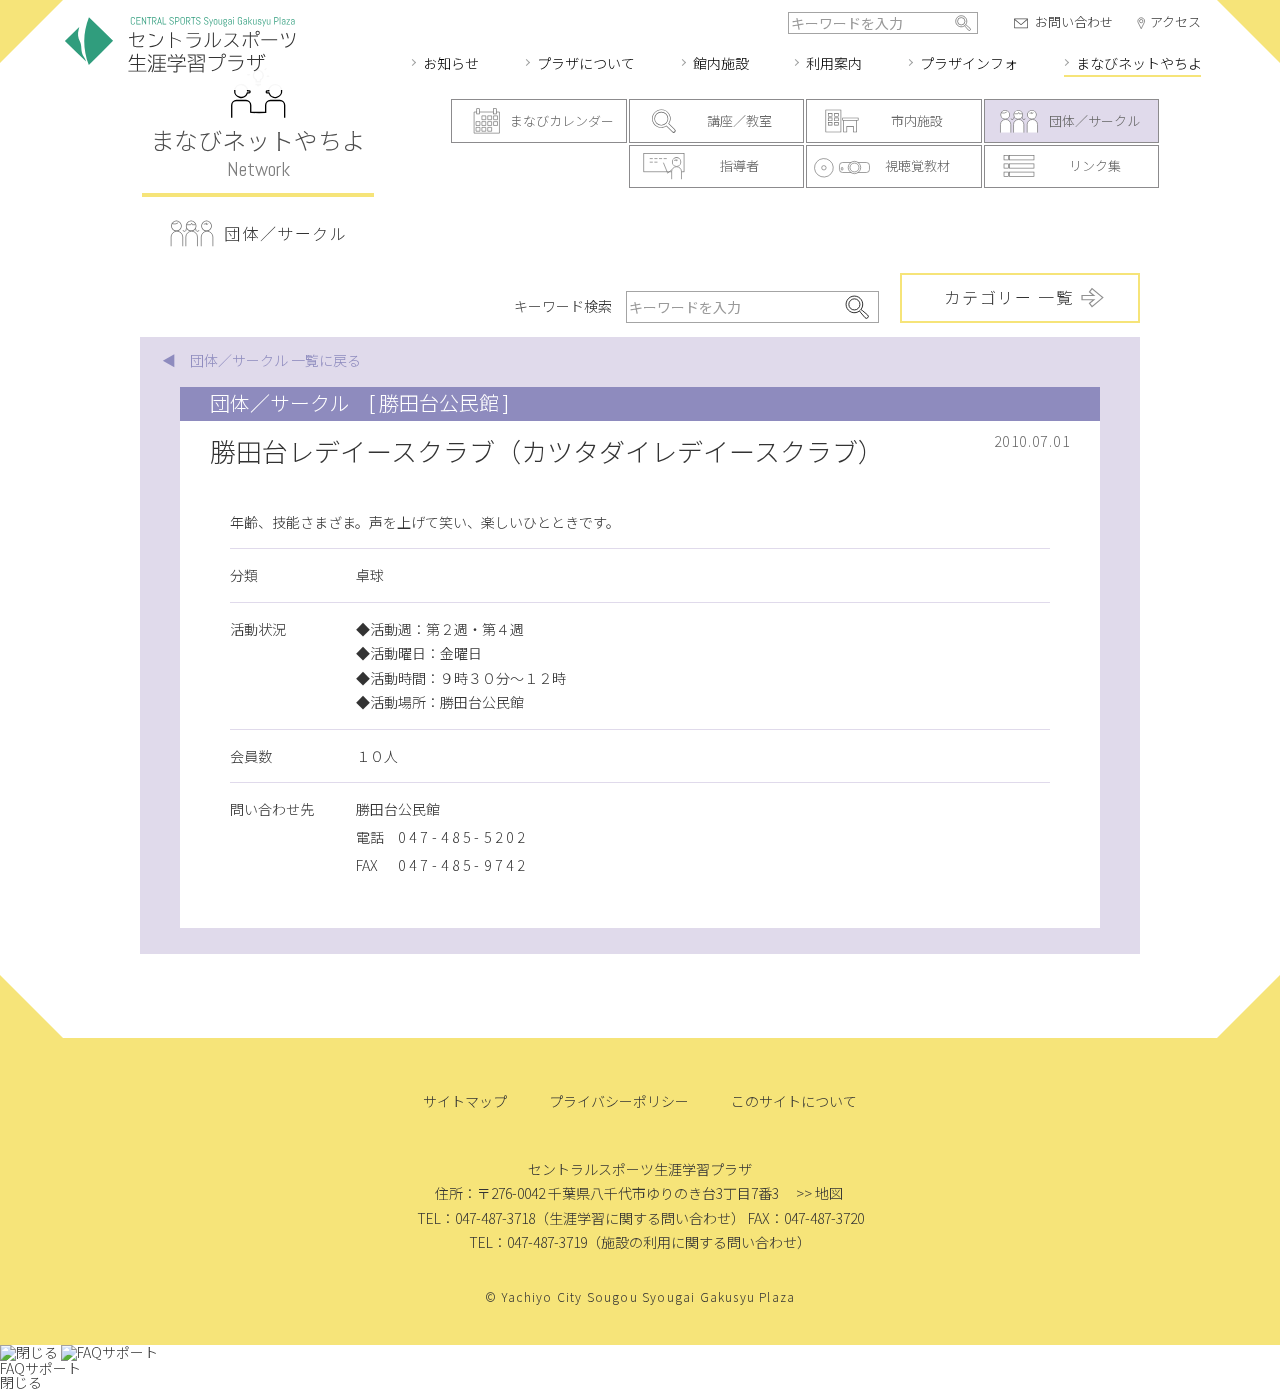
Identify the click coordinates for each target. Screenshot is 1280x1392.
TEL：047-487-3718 (476, 1218)
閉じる (21, 1382)
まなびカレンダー (562, 120)
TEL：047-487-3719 (528, 1242)
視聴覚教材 (917, 165)
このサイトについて (794, 1101)
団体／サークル (1094, 120)
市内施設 (917, 120)
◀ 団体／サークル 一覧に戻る (261, 360)
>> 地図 (819, 1193)
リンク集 (1095, 165)
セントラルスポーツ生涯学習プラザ (180, 45)
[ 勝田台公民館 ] (439, 402)
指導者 (739, 165)
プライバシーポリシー (619, 1101)
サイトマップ (465, 1101)
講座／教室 (739, 120)
